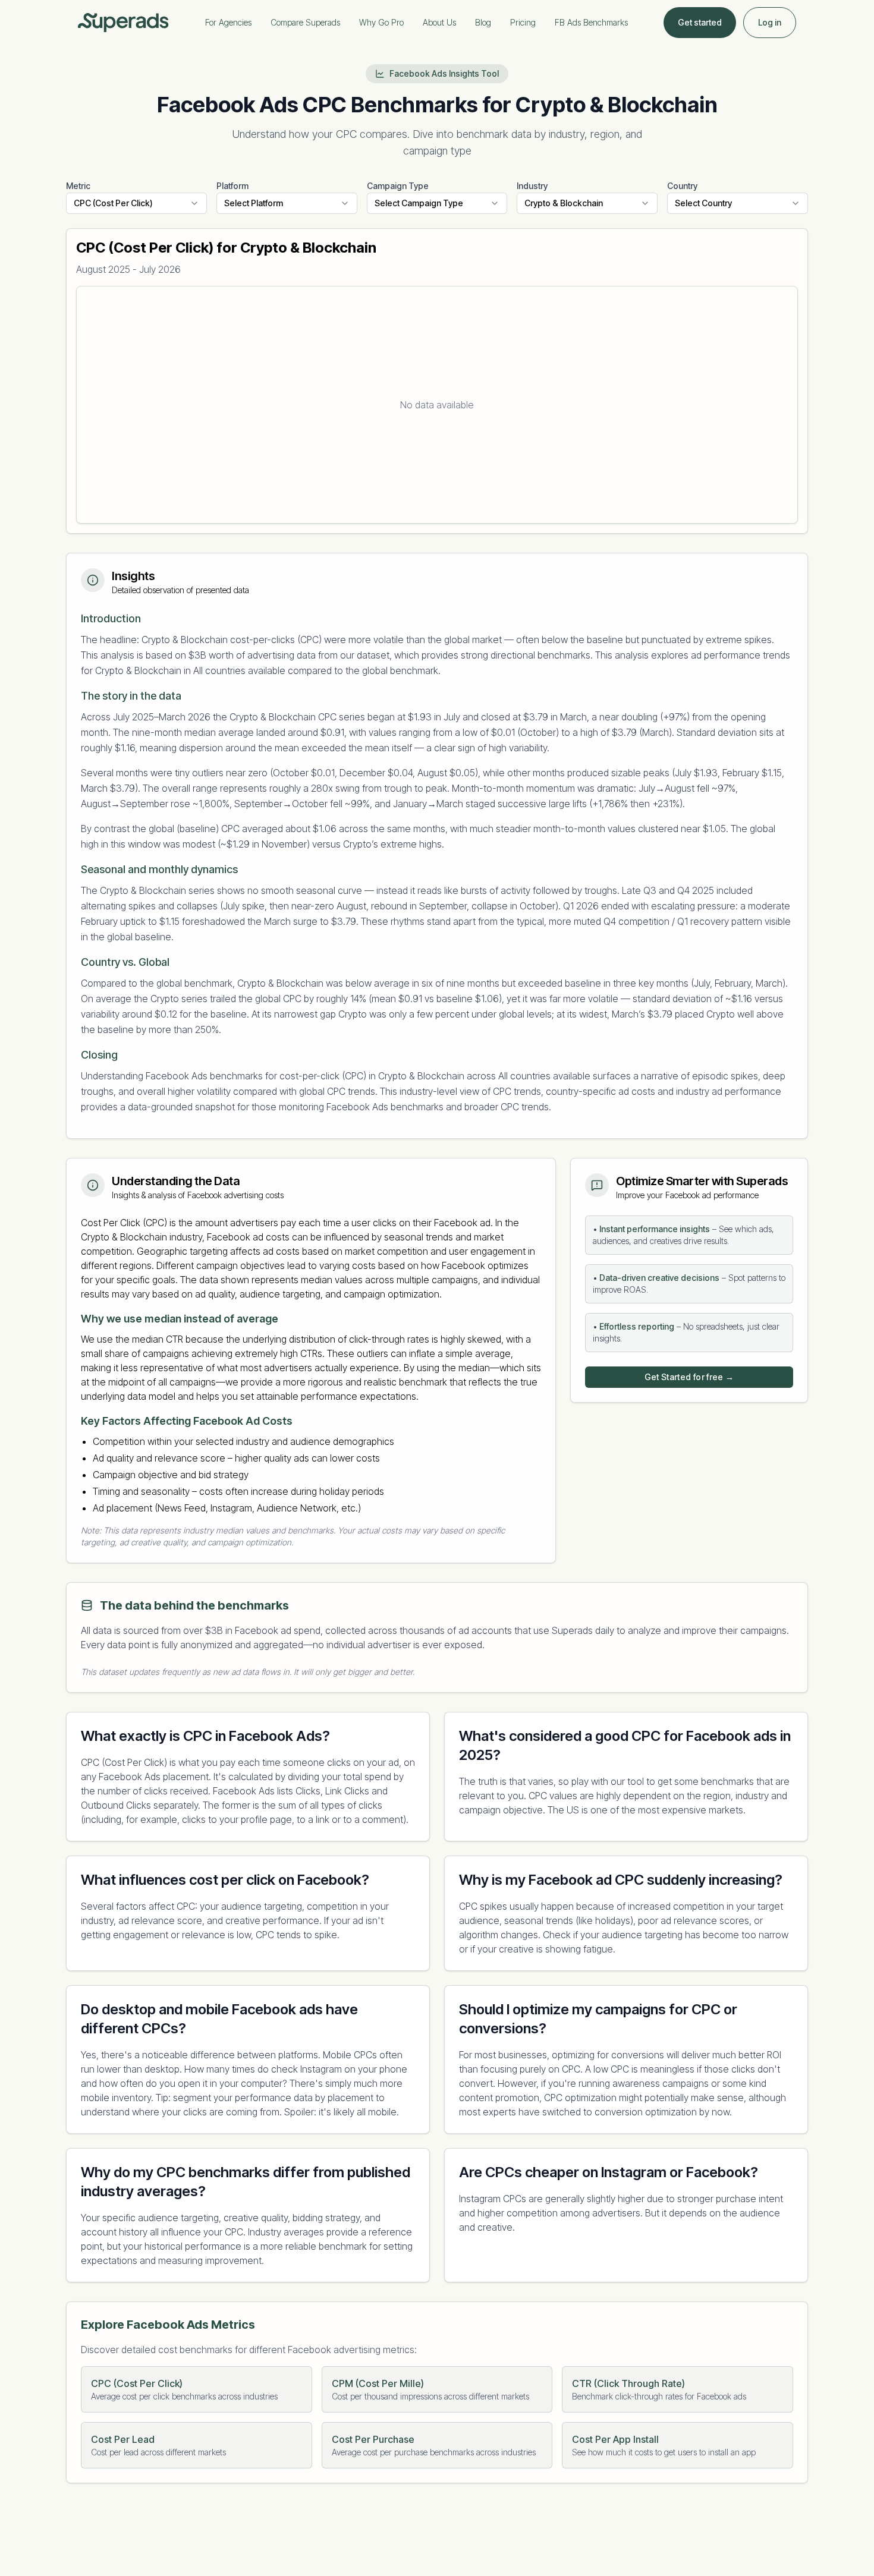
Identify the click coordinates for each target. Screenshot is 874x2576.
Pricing (523, 22)
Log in (770, 22)
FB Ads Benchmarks (591, 22)
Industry (532, 186)
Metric (78, 186)
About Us (439, 22)
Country (682, 186)
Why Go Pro (381, 22)
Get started (700, 22)
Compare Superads (305, 22)
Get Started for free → (689, 1377)
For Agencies (228, 22)
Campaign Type (398, 186)
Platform (232, 186)
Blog (483, 22)
